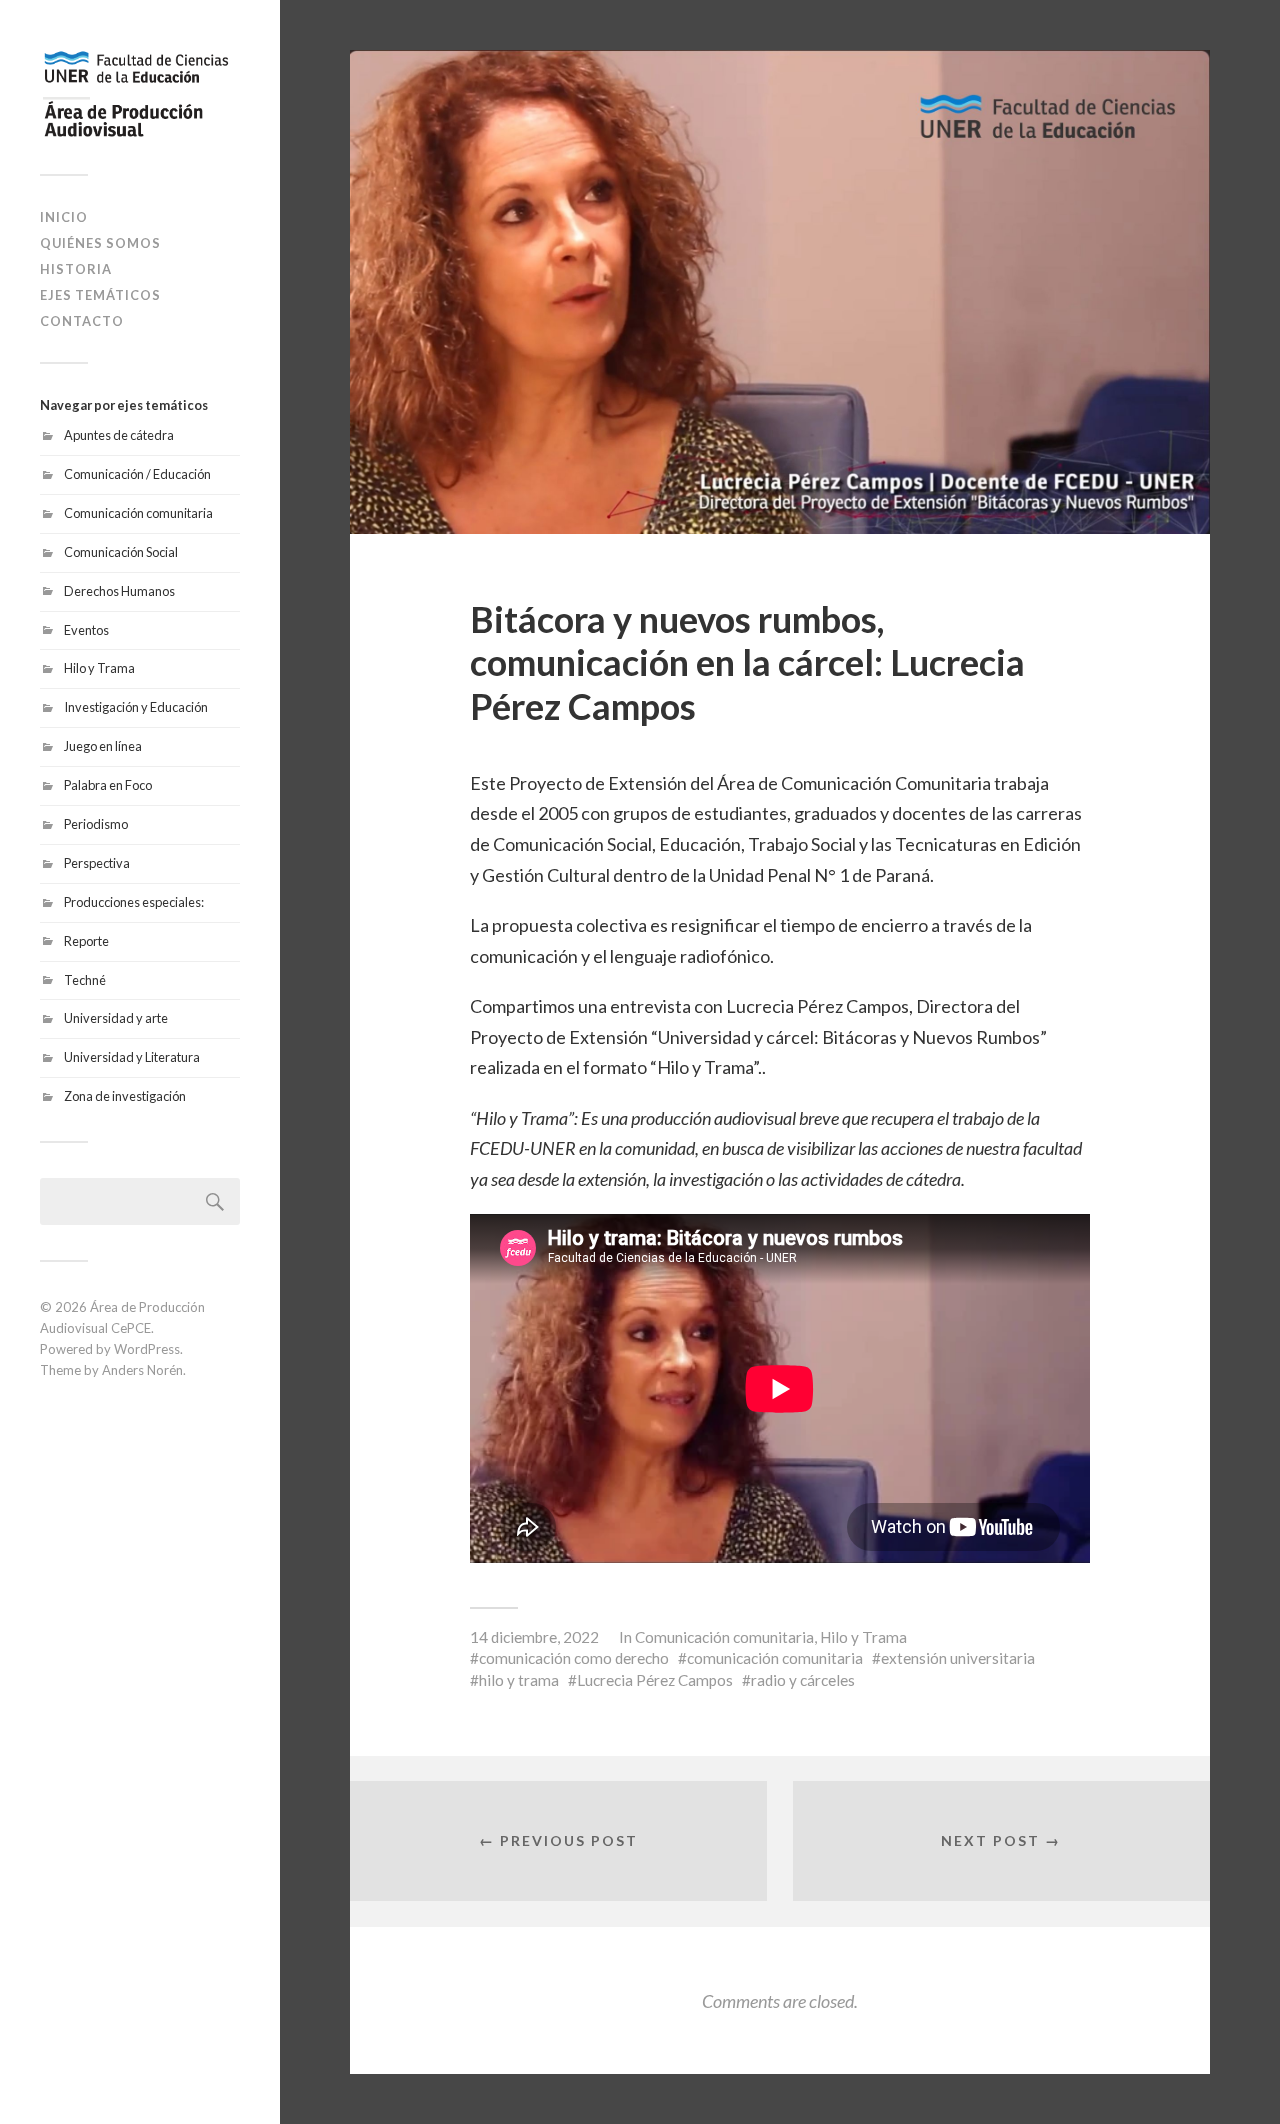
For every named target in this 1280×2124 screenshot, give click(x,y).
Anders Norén (142, 1370)
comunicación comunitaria (775, 1658)
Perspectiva (97, 863)
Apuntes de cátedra (119, 435)
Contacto (82, 321)
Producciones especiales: (134, 902)
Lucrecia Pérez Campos (655, 1680)
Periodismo (96, 824)
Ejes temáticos (100, 295)
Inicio (64, 217)
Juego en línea (103, 746)
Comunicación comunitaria (138, 513)
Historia (76, 269)
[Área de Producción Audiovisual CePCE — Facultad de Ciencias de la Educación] (140, 94)
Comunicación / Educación (137, 474)
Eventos (86, 630)
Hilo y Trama (99, 668)
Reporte (86, 941)
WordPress (147, 1349)
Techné (85, 980)
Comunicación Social (121, 552)
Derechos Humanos (119, 591)
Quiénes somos (100, 243)
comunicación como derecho (574, 1658)
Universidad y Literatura (132, 1057)
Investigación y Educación (136, 707)
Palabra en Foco (108, 785)
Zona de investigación (125, 1096)
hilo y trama (519, 1680)
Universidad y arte (116, 1018)
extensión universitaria (958, 1658)
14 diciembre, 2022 (534, 1637)
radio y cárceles (803, 1680)
